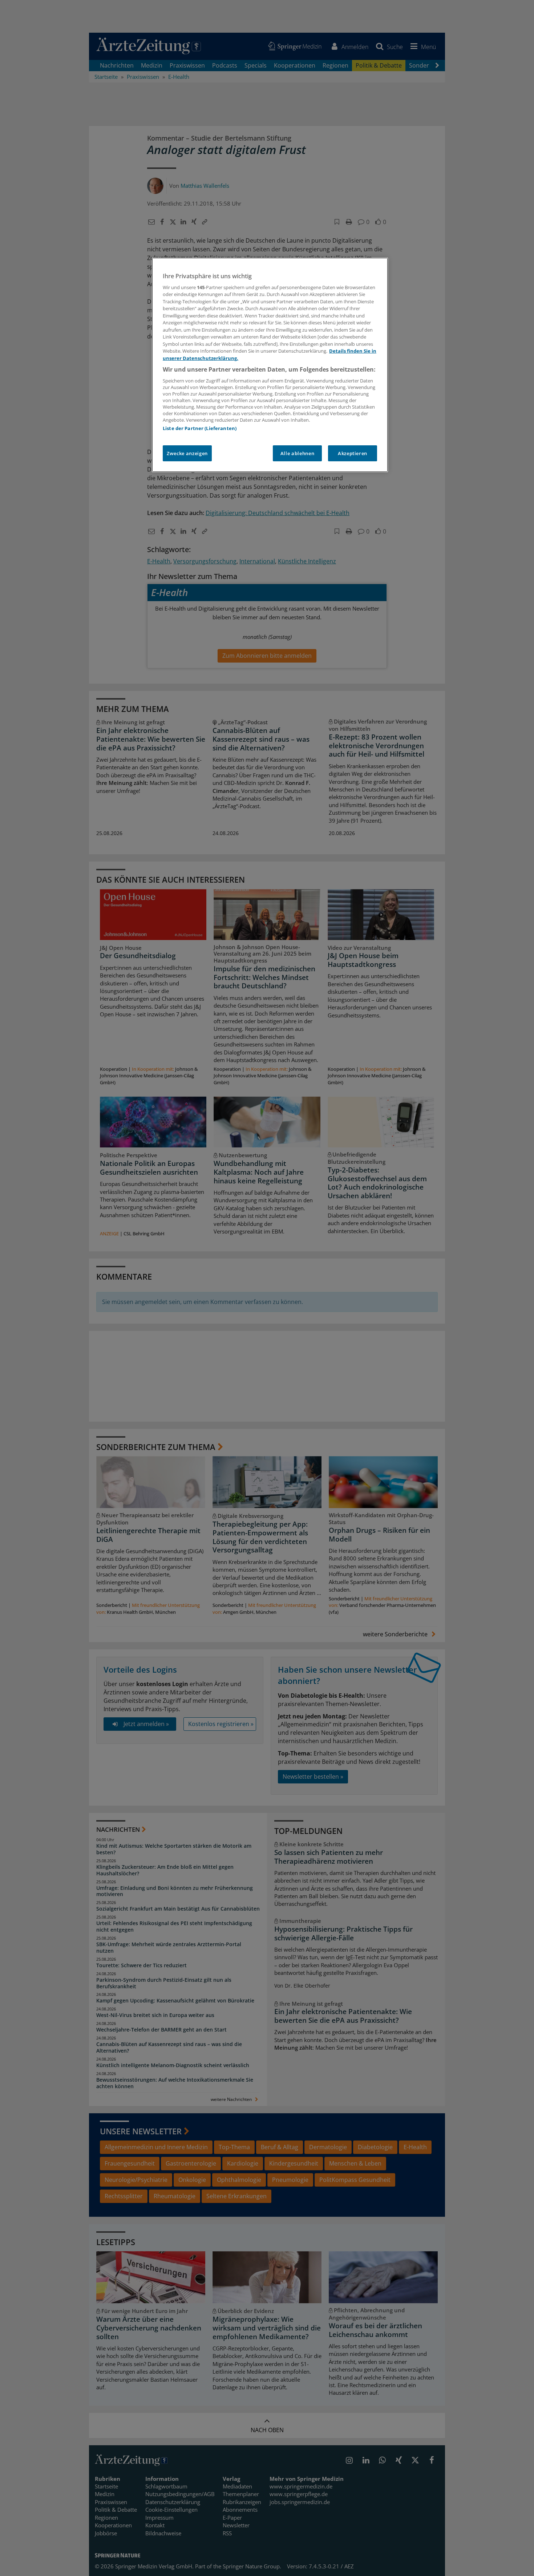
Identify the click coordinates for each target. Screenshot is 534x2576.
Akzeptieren (353, 453)
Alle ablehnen (297, 453)
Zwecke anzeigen (187, 453)
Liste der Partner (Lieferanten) (200, 428)
